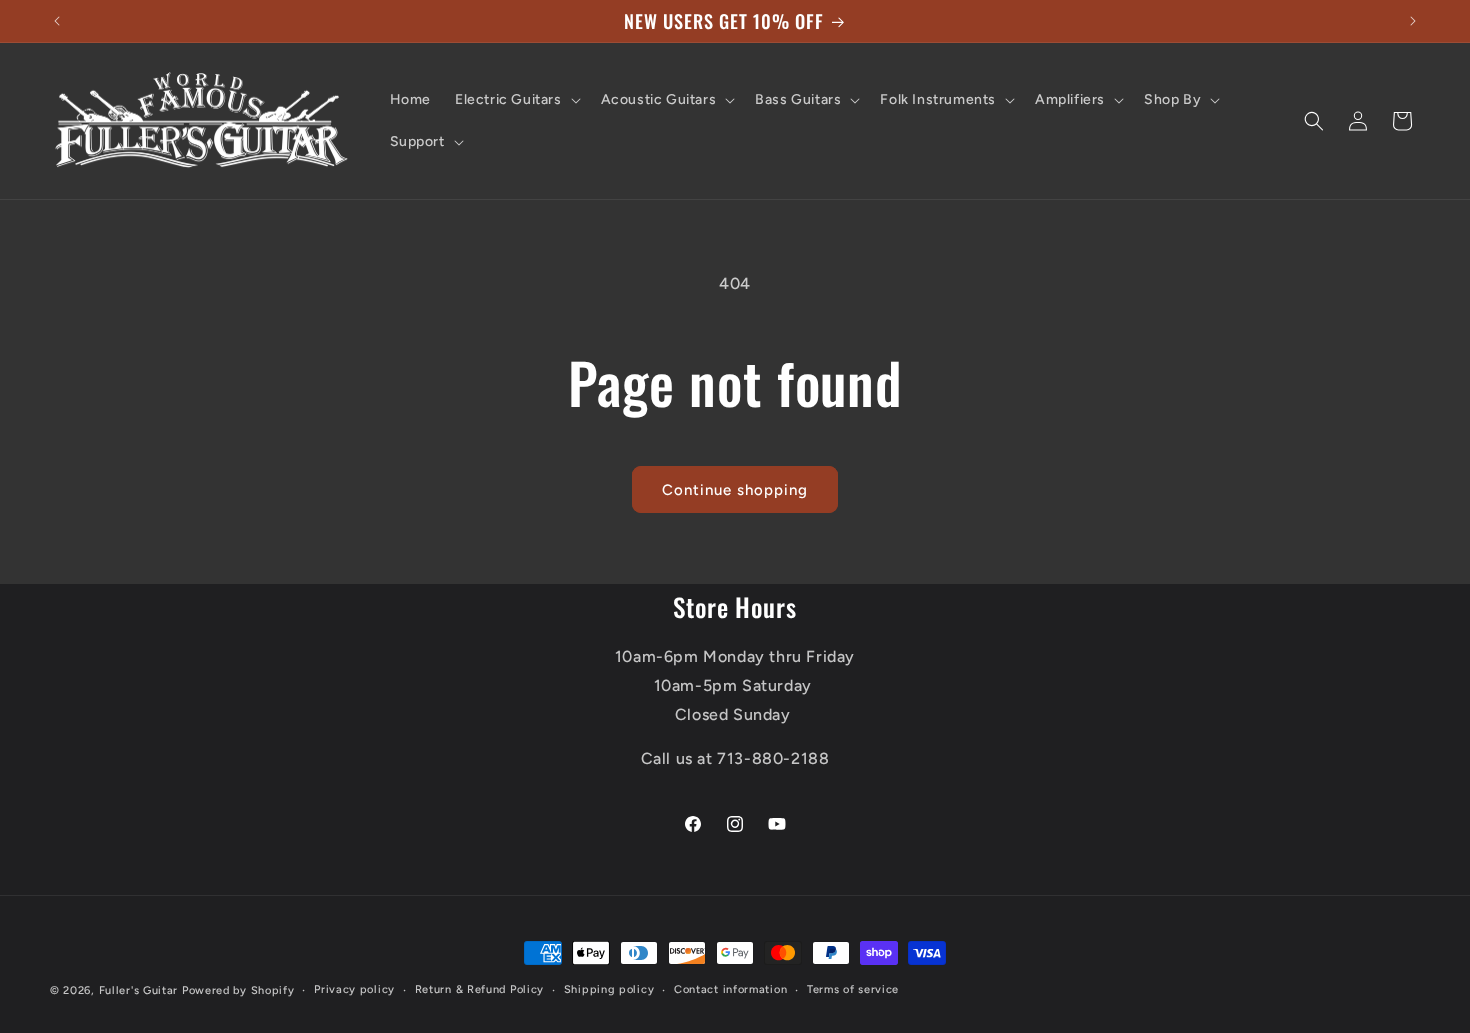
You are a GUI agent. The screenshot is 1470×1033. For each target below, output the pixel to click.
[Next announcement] (1413, 21)
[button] (516, 100)
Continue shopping (735, 490)
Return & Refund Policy (479, 989)
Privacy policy (354, 989)
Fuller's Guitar (139, 990)
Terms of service (853, 989)
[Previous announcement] (57, 21)
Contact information (730, 989)
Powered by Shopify (238, 990)
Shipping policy (609, 989)
